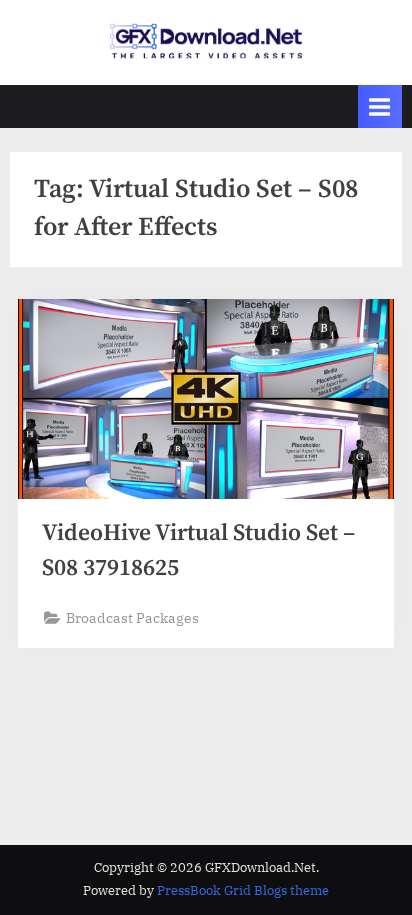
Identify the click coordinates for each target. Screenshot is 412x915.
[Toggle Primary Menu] (380, 106)
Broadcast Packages (132, 618)
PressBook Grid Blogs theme (243, 890)
